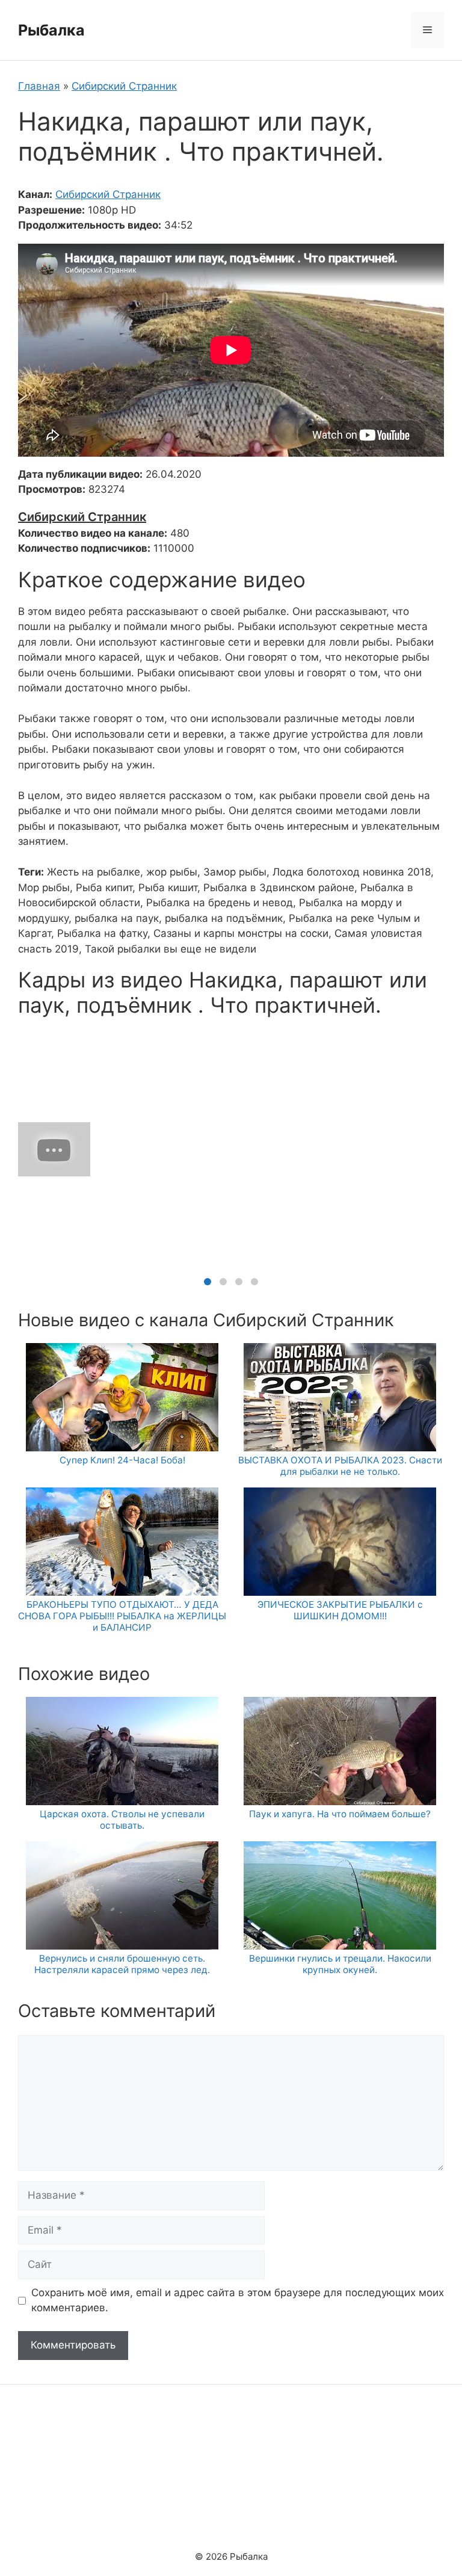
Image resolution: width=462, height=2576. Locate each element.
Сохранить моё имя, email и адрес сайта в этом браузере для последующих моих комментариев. (238, 2300)
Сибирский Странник (124, 86)
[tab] (208, 1282)
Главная (39, 86)
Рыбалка (51, 30)
